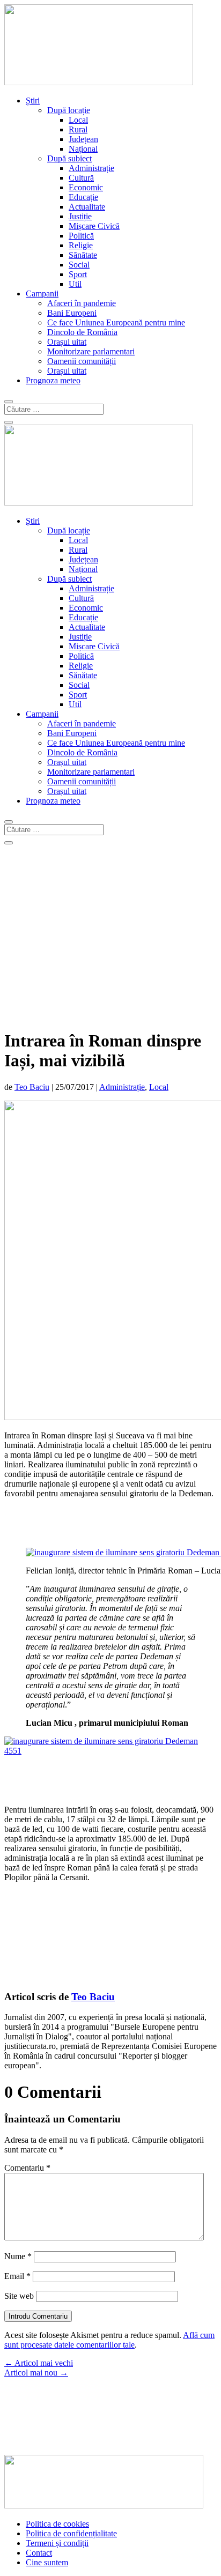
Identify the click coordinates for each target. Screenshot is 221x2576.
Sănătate (83, 255)
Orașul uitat (67, 342)
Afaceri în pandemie (82, 303)
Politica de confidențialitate (71, 2533)
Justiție (80, 216)
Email (17, 2276)
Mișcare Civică (94, 226)
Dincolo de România (82, 332)
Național (83, 149)
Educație (83, 197)
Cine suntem (47, 2562)
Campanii (42, 294)
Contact (39, 2553)
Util (75, 284)
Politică (81, 236)
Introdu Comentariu (38, 2316)
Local (78, 120)
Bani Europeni (72, 313)
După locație (69, 110)
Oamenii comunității (82, 361)
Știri (33, 101)
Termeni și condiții (57, 2543)
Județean (83, 139)
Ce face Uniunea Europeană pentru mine (116, 322)
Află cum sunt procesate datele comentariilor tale (109, 2340)
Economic (86, 187)
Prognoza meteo (53, 380)
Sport (78, 274)
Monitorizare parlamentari (91, 351)
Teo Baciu (32, 1087)
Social (79, 265)
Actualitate (87, 207)
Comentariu (27, 2168)
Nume (18, 2256)
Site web (19, 2296)
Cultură (81, 178)
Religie (81, 245)
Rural (78, 129)
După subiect (69, 158)
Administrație (91, 168)
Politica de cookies (57, 2524)
